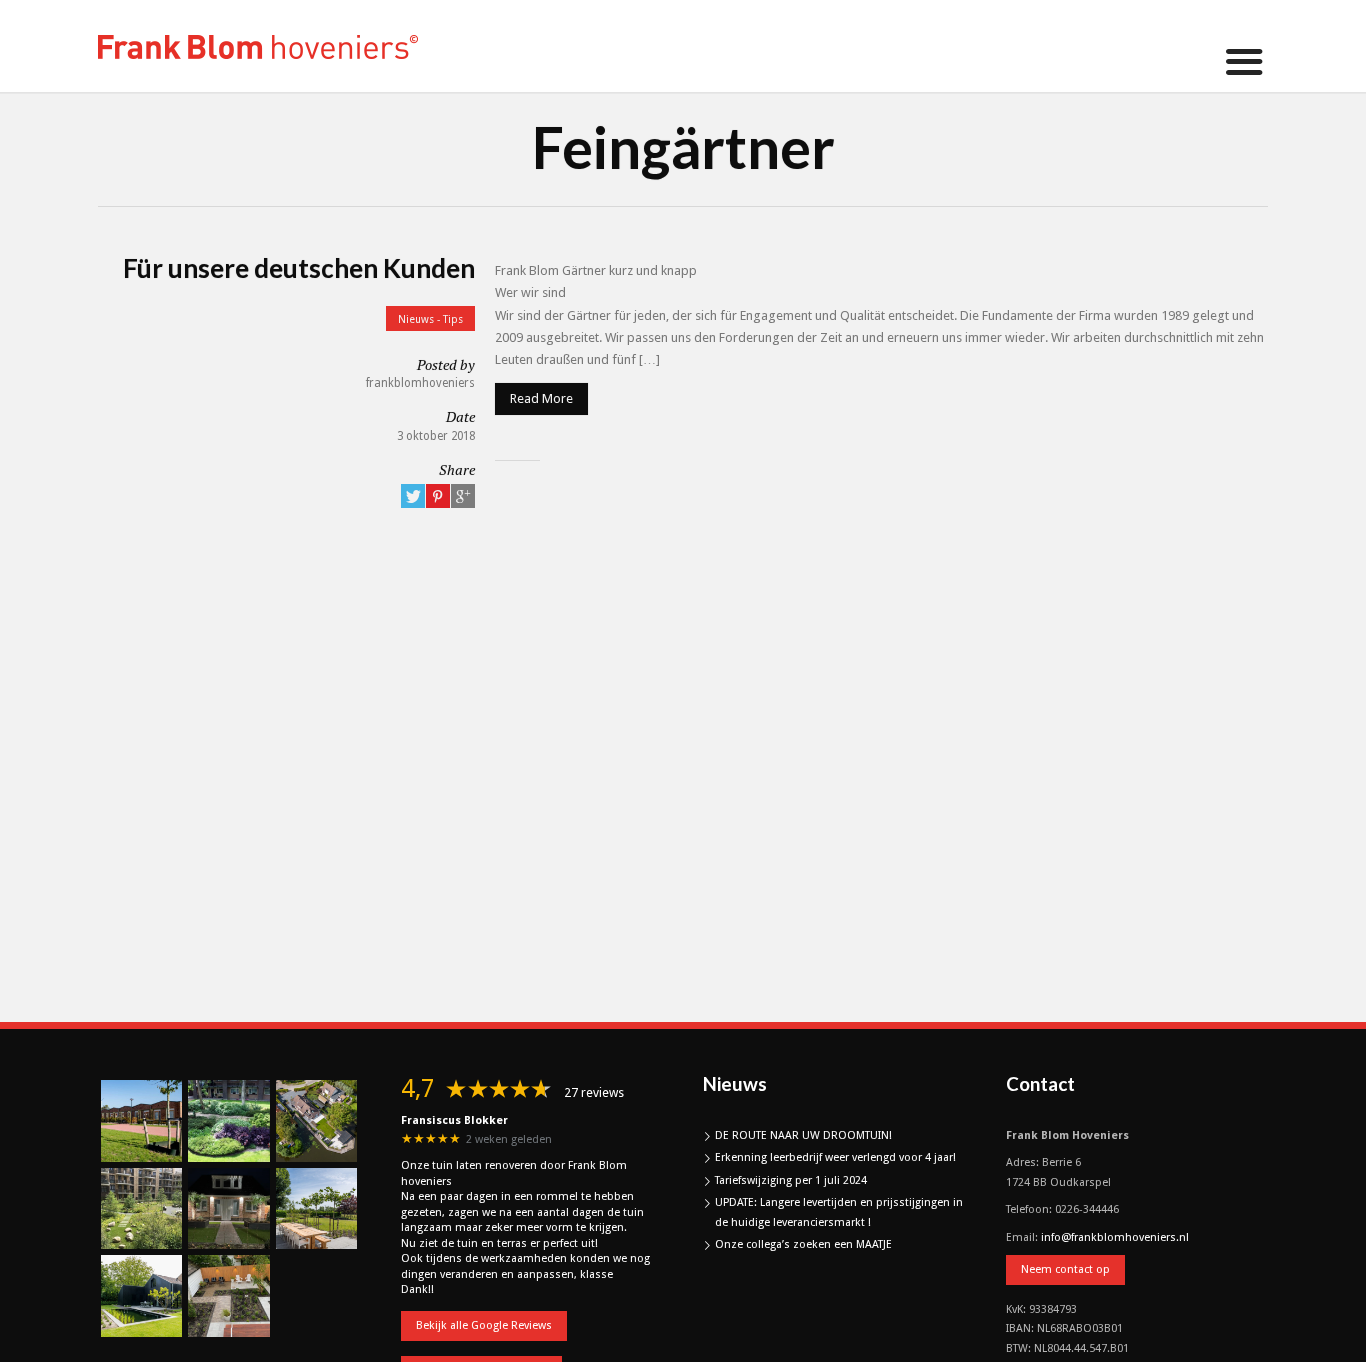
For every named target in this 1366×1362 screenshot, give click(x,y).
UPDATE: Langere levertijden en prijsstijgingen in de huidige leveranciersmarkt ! (839, 1212)
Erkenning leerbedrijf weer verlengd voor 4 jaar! (835, 1157)
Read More (541, 398)
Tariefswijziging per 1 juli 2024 (791, 1180)
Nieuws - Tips (430, 319)
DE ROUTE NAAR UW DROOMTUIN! (803, 1135)
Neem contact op (1065, 1269)
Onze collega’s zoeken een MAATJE (803, 1244)
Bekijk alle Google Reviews (484, 1325)
